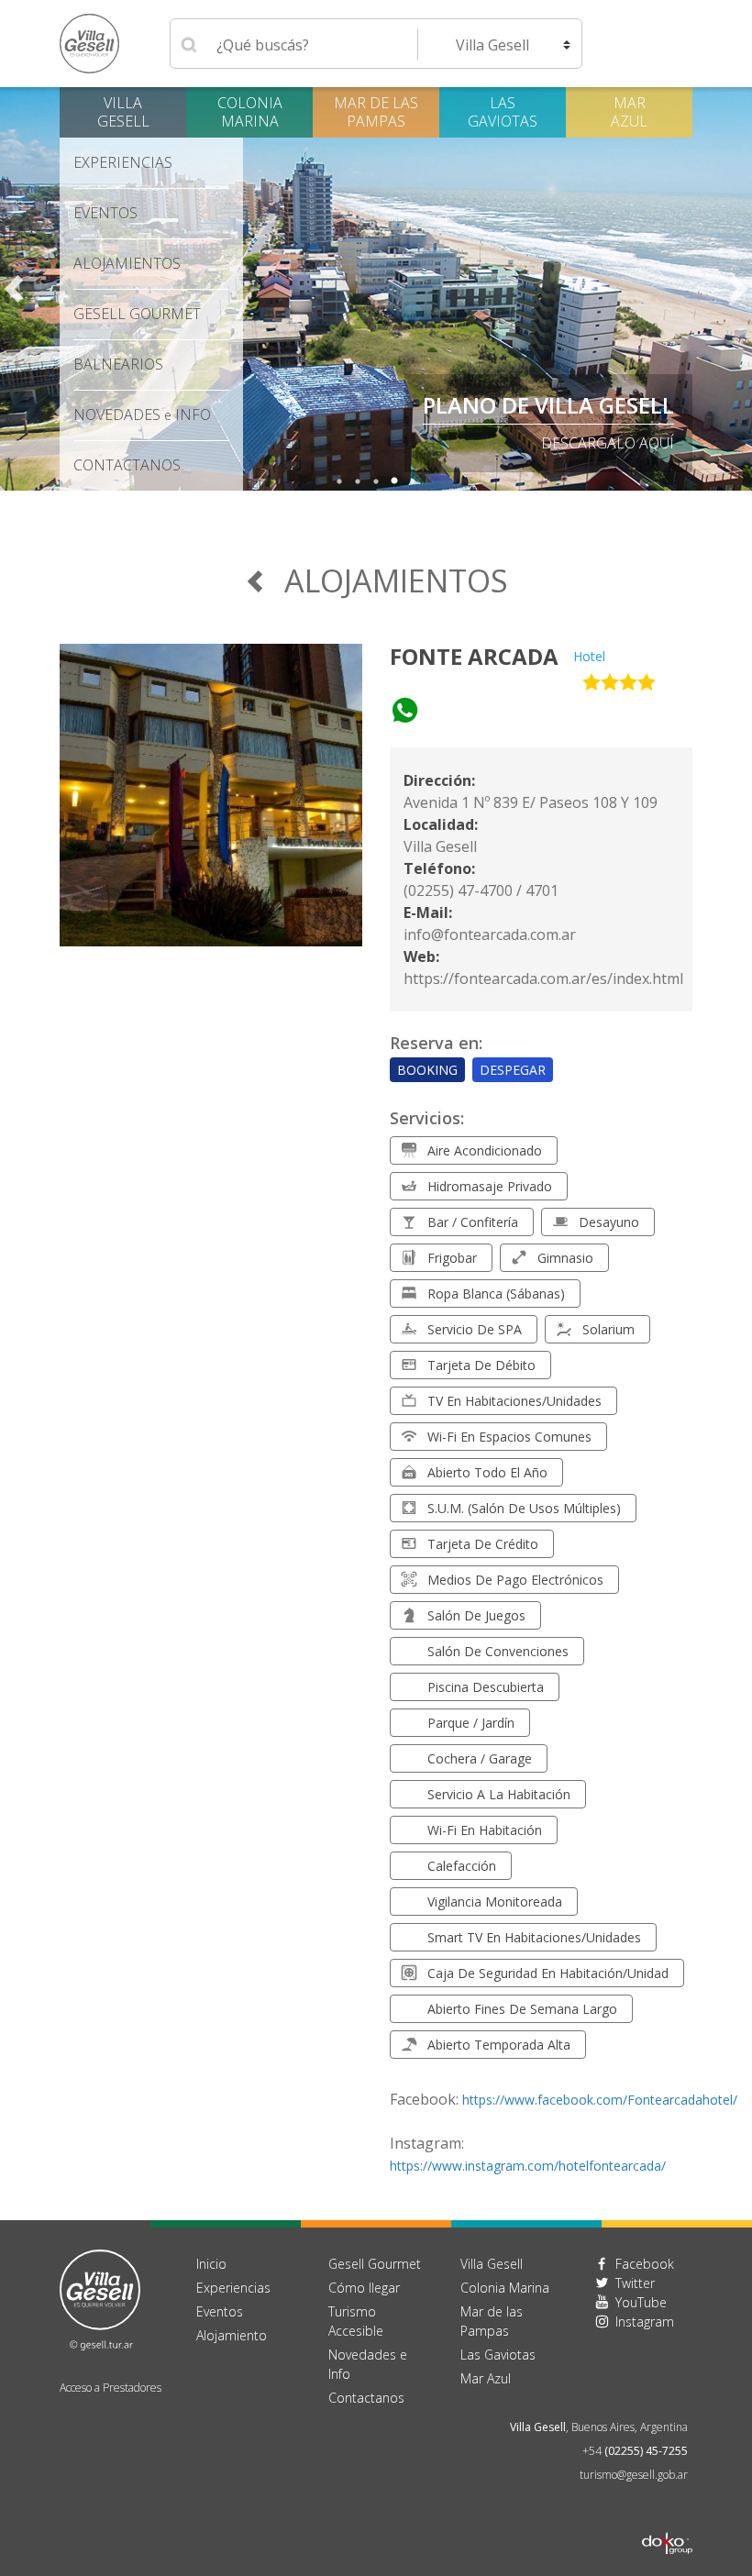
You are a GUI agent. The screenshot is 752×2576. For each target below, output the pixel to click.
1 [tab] (339, 481)
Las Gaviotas (503, 112)
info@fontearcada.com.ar (490, 934)
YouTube (641, 2302)
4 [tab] (394, 481)
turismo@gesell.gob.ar (634, 2475)
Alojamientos (127, 263)
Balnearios (118, 364)
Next (738, 289)
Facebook (645, 2264)
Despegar (513, 1070)
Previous (14, 289)
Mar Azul (629, 112)
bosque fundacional (591, 443)
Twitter (635, 2283)
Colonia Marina (250, 112)
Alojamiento (232, 2335)
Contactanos (366, 2398)
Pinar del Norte (580, 405)
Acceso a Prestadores (111, 2388)
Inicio (211, 2264)
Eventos (105, 213)
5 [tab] (413, 481)
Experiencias (233, 2288)
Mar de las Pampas (376, 112)
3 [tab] (376, 481)
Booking (427, 1070)
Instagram (645, 2322)
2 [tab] (358, 481)
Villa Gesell (123, 112)
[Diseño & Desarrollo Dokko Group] (667, 2520)
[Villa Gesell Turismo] (100, 2298)
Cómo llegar (364, 2288)
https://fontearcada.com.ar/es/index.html (543, 978)
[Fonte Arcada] (211, 806)
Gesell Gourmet (137, 314)
